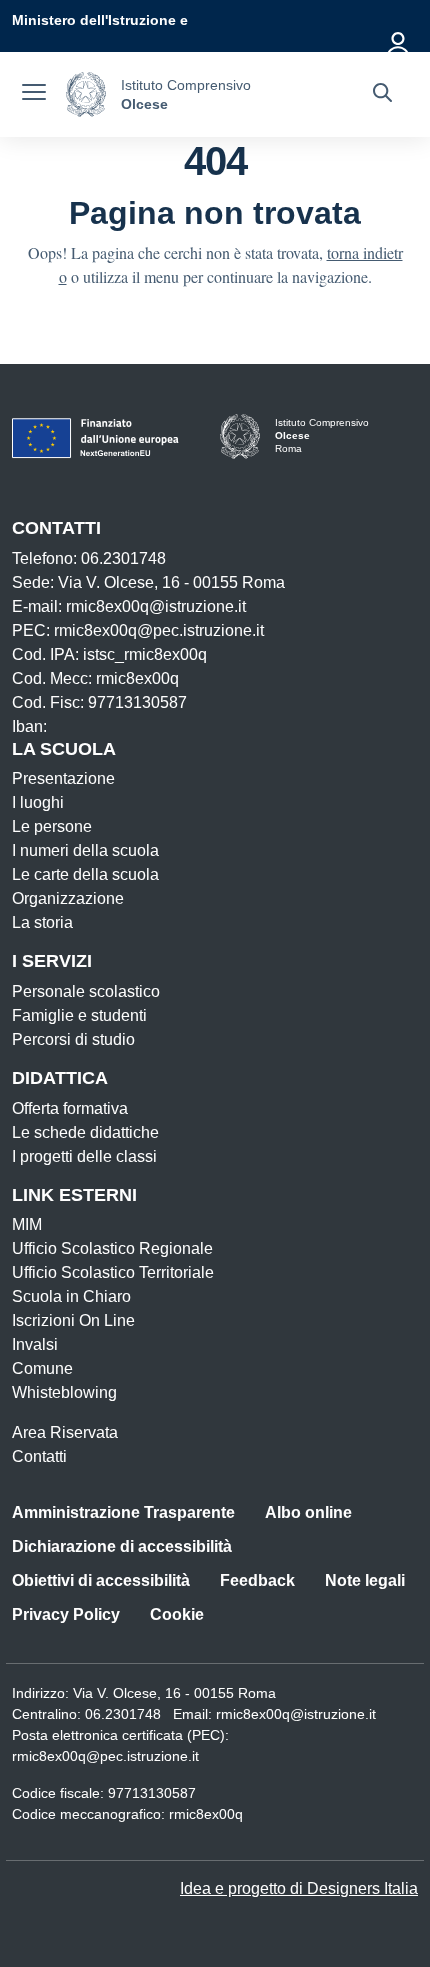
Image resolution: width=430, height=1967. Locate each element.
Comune (42, 1368)
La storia (42, 922)
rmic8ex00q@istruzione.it (296, 1714)
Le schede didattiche (85, 1132)
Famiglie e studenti (79, 1015)
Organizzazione (68, 898)
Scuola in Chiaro (71, 1296)
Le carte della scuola (85, 874)
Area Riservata (65, 1432)
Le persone (52, 826)
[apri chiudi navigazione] (34, 95)
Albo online (308, 1512)
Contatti (39, 1456)
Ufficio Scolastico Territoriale (113, 1272)
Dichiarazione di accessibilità (122, 1546)
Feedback (257, 1580)
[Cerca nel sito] (382, 95)
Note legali (365, 1580)
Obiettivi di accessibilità (101, 1580)
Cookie (177, 1614)
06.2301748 (123, 1714)
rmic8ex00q (206, 1814)
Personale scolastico (86, 991)
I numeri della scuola (85, 850)
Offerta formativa (70, 1108)
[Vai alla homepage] (86, 94)
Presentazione (63, 778)
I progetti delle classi (84, 1156)
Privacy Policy (66, 1614)
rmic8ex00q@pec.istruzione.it (105, 1756)
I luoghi (38, 802)
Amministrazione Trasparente (123, 1512)
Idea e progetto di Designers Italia (299, 1888)
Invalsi (35, 1344)
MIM (27, 1224)
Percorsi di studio (73, 1039)
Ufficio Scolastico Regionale (112, 1248)
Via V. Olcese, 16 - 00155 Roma (174, 1693)
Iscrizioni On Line (73, 1320)
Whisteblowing (64, 1392)
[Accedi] (399, 40)
